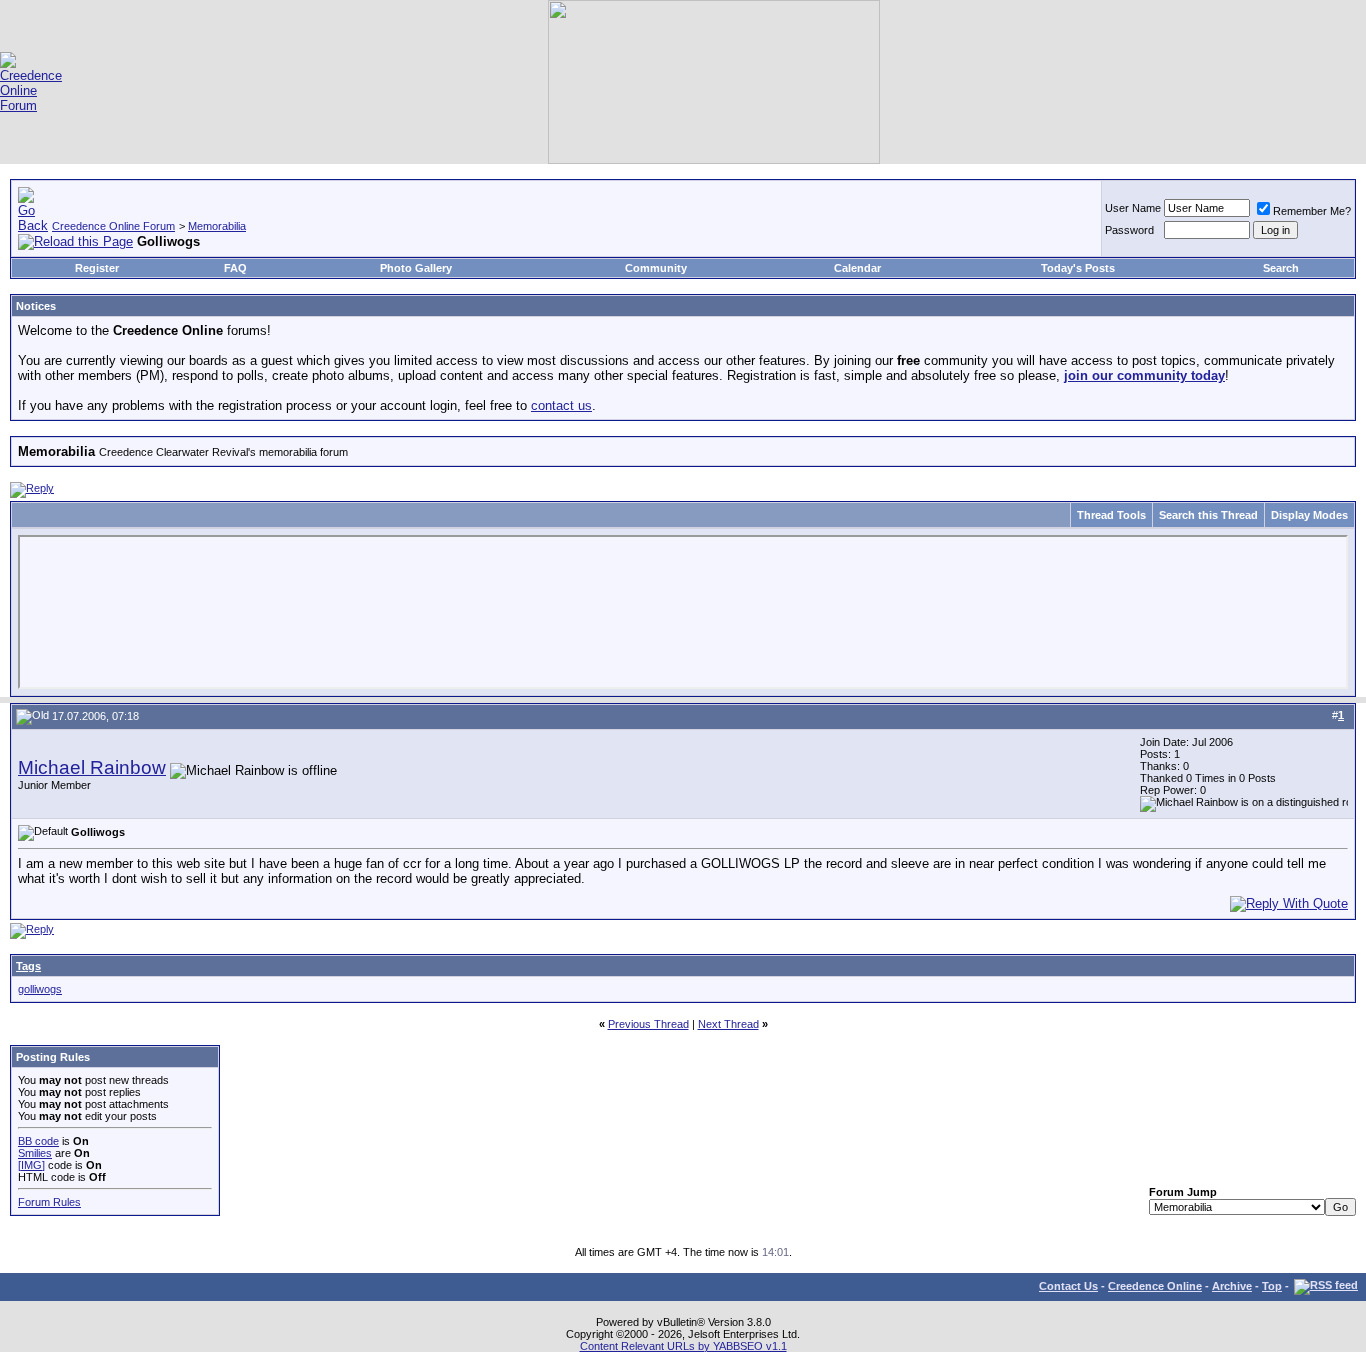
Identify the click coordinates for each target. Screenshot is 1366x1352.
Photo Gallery (416, 268)
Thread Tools (1111, 515)
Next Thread (728, 1024)
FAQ (235, 268)
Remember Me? (1312, 211)
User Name (1133, 208)
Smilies (35, 1153)
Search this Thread (1208, 515)
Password (1129, 230)
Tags (28, 966)
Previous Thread (648, 1024)
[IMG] (31, 1165)
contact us (561, 405)
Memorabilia (217, 226)
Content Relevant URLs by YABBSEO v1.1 (683, 1346)
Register (97, 268)
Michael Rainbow (92, 767)
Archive (1232, 1286)
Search (1281, 268)
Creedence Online (1155, 1286)
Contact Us (1068, 1286)
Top (1272, 1286)
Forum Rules (49, 1202)
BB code (38, 1141)
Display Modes (1309, 515)
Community (656, 268)
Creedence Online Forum (113, 226)
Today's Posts (1078, 268)
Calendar (857, 268)
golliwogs (40, 989)
